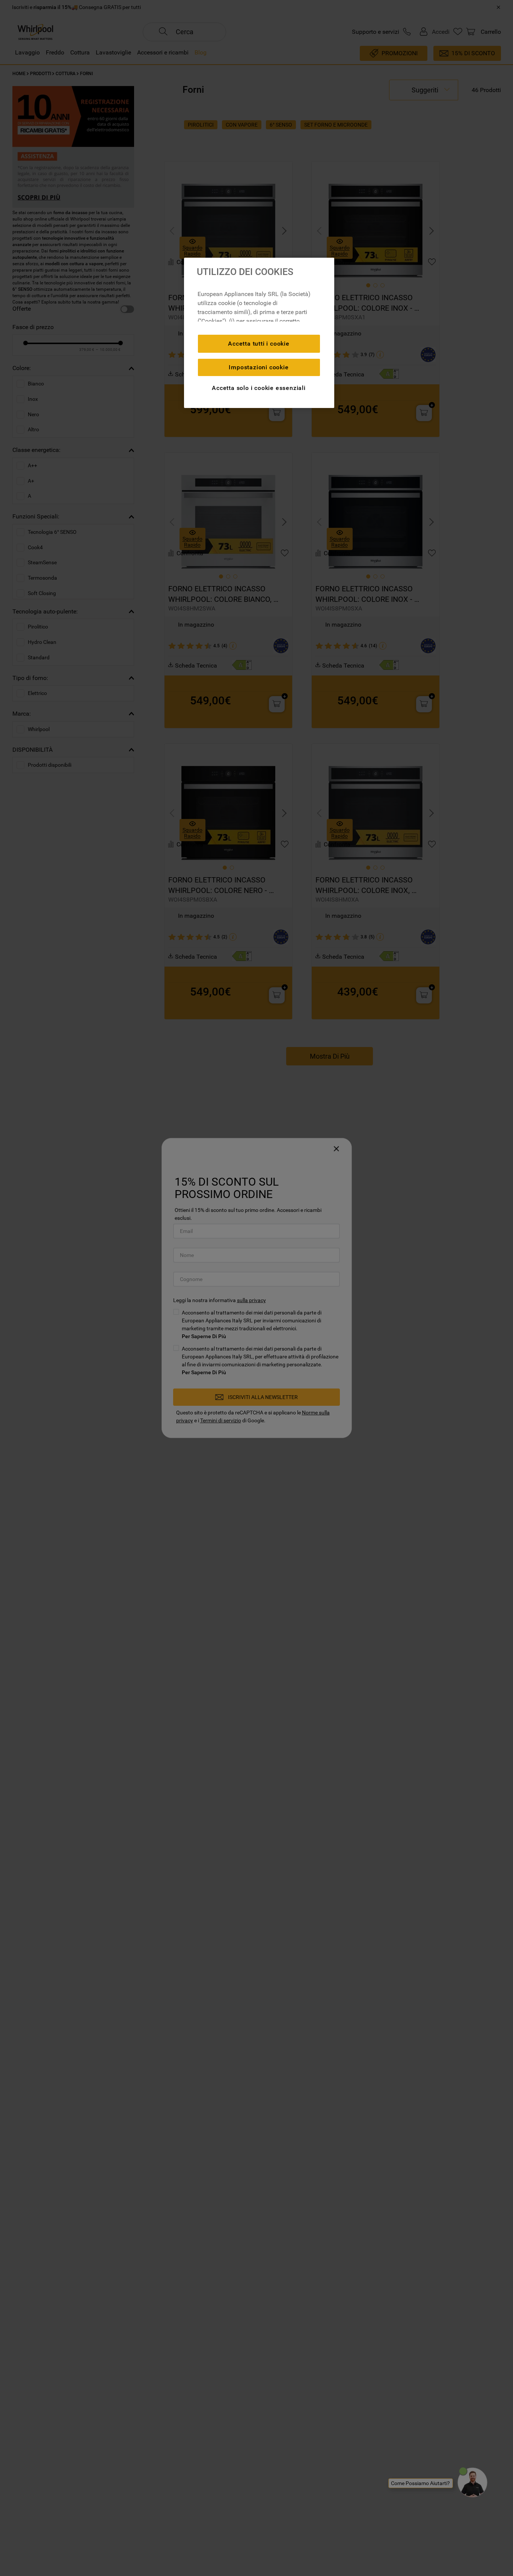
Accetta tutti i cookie (259, 344)
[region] (259, 333)
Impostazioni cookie (259, 367)
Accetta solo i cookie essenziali (259, 388)
